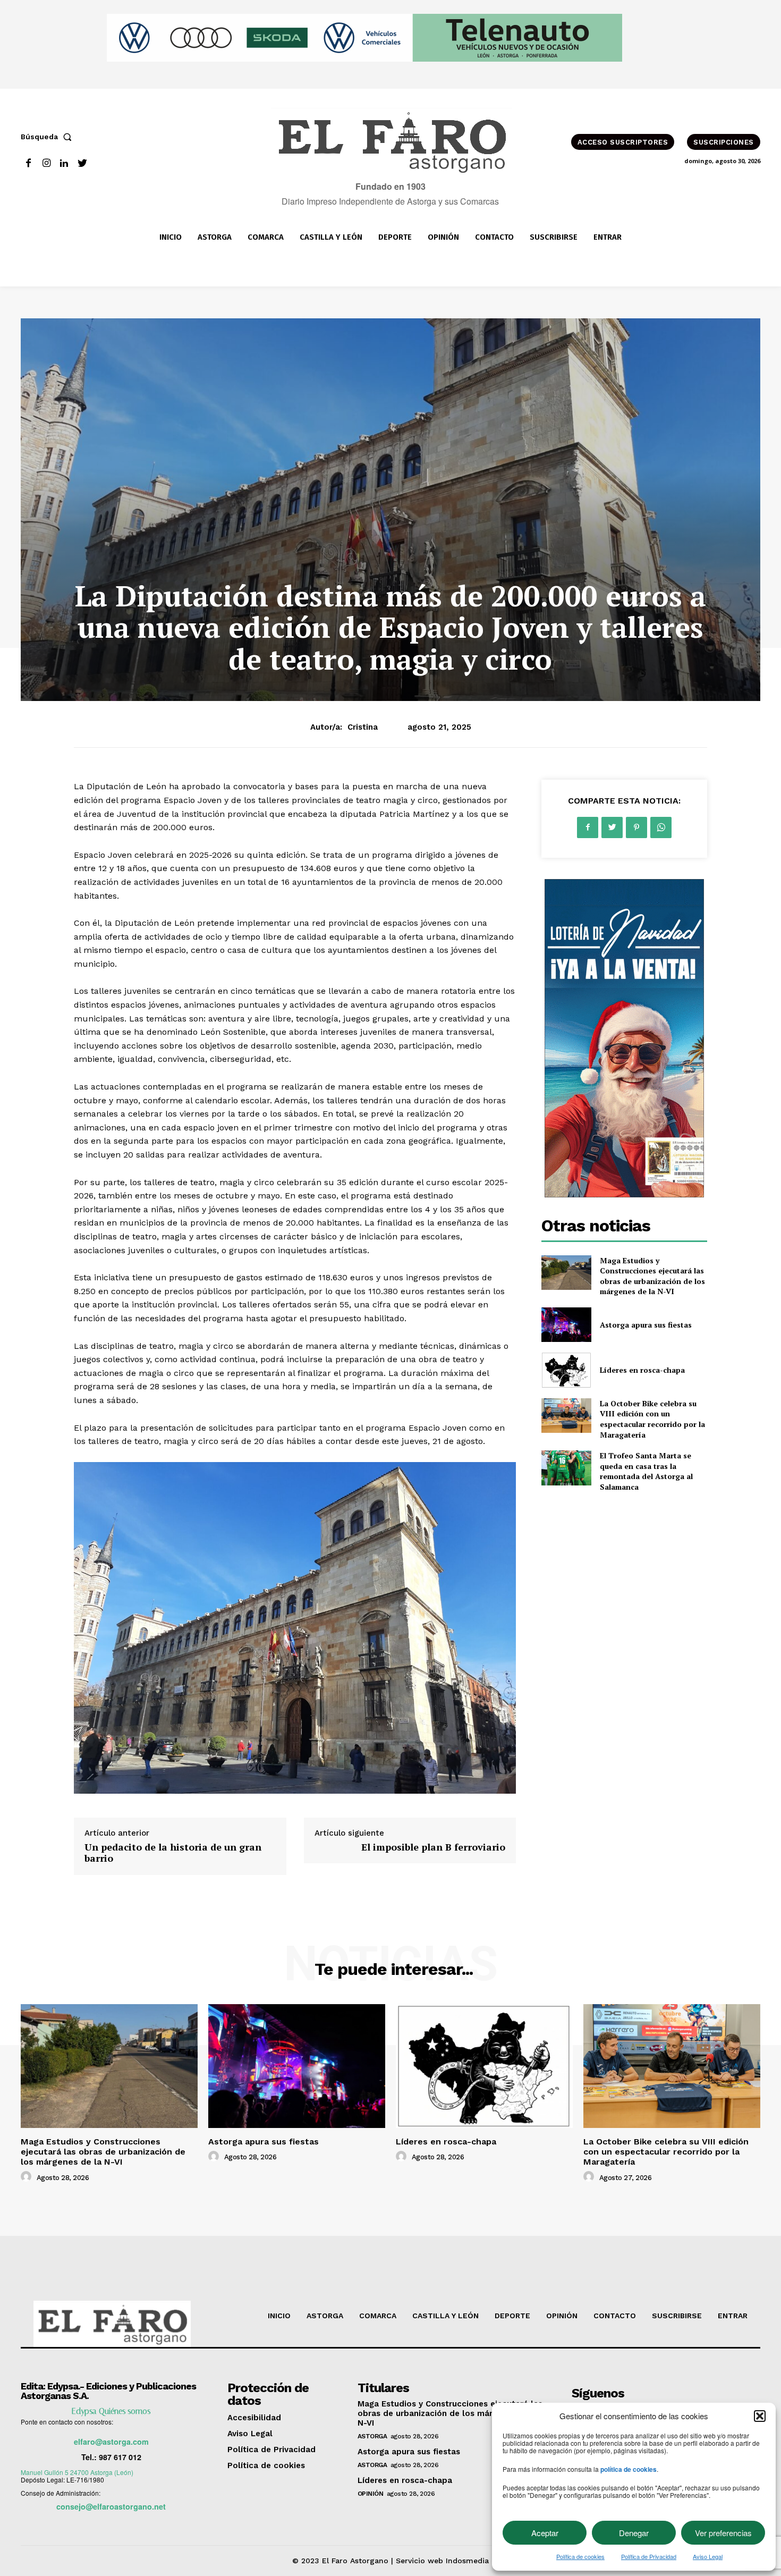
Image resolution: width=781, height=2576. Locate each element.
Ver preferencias (723, 2533)
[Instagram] (46, 163)
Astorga (372, 2436)
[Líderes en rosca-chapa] (566, 1370)
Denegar (634, 2533)
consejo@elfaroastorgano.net (111, 2506)
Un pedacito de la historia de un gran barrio (173, 1853)
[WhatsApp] (661, 827)
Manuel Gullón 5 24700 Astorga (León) (77, 2472)
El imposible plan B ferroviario (433, 1847)
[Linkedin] (65, 163)
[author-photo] (28, 2177)
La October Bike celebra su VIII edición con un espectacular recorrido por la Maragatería (652, 1419)
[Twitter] (82, 163)
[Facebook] (28, 163)
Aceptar (545, 2533)
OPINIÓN (371, 2494)
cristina (363, 727)
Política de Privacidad (649, 2556)
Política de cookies (580, 2556)
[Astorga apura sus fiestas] (566, 1325)
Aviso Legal (708, 2556)
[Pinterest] (636, 827)
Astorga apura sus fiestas (646, 1325)
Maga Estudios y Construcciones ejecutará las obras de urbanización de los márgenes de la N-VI (652, 1276)
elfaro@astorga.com (111, 2442)
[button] (760, 2416)
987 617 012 (120, 2457)
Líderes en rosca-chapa (642, 1370)
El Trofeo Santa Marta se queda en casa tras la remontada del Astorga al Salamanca (646, 1471)
